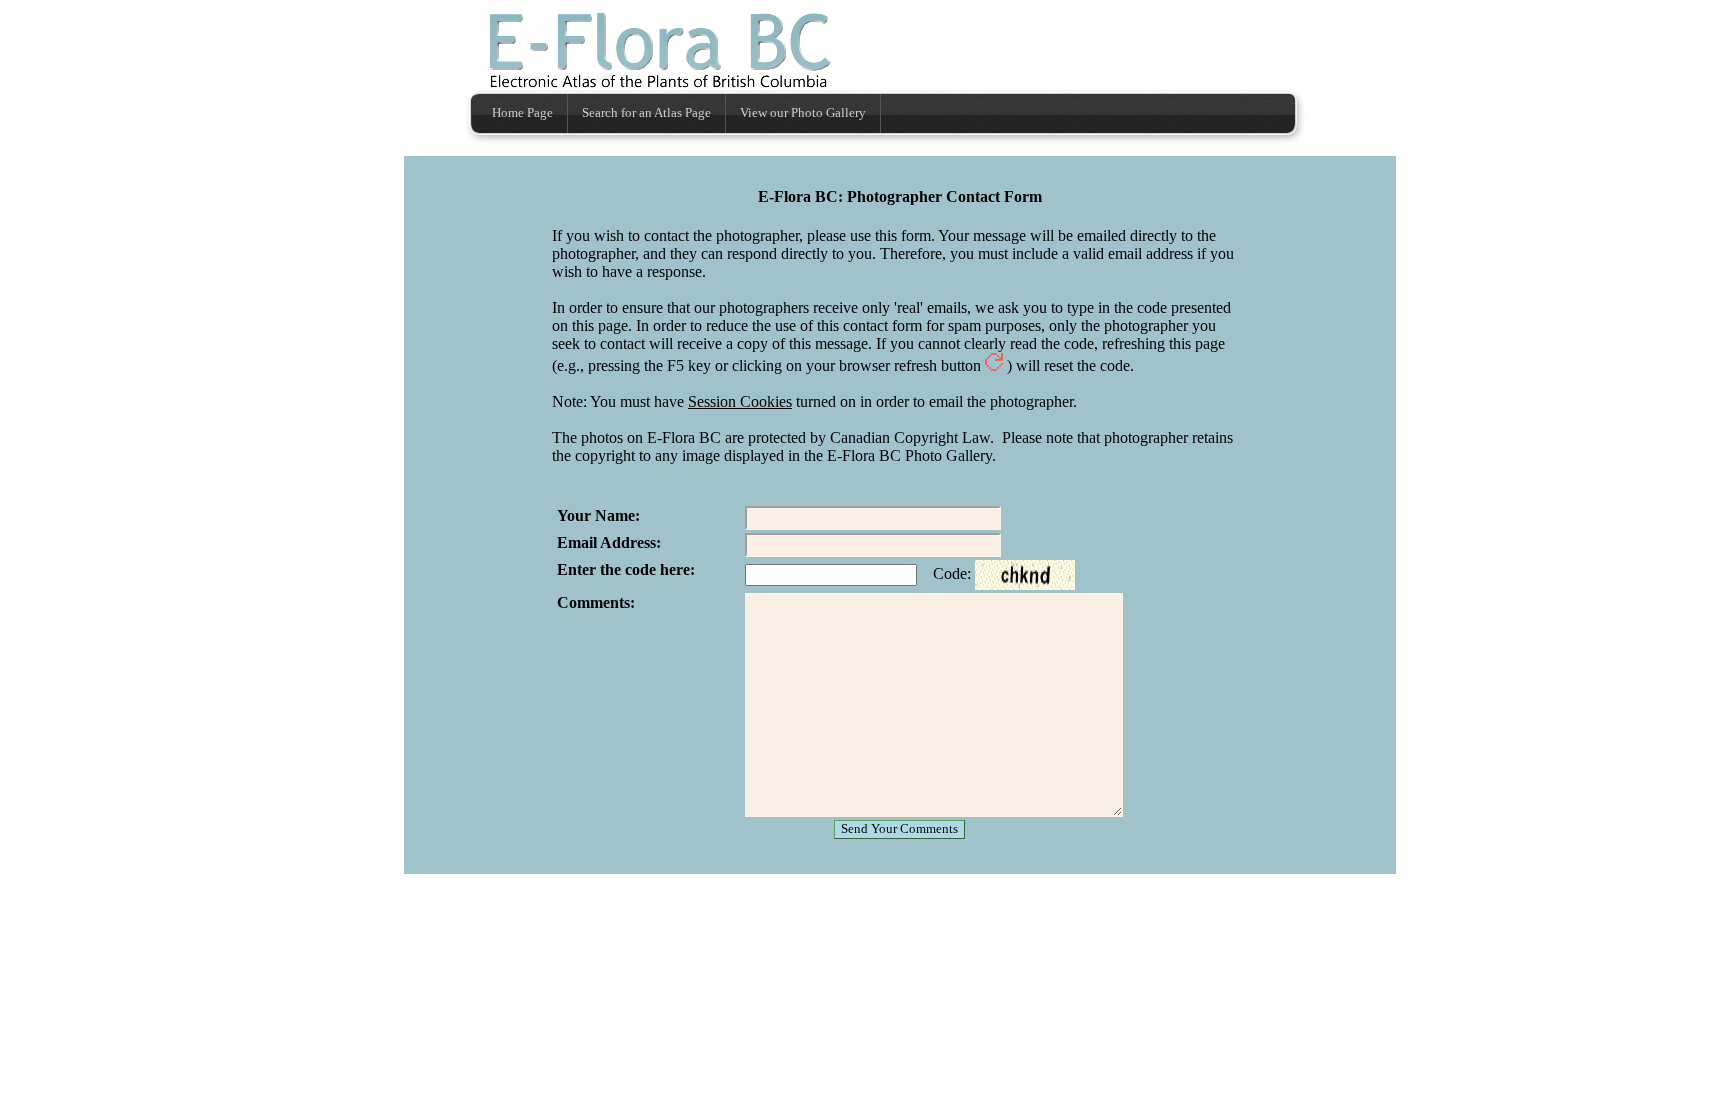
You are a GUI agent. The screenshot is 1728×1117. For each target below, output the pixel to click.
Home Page (522, 113)
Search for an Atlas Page (646, 113)
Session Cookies (740, 401)
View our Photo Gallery (803, 113)
